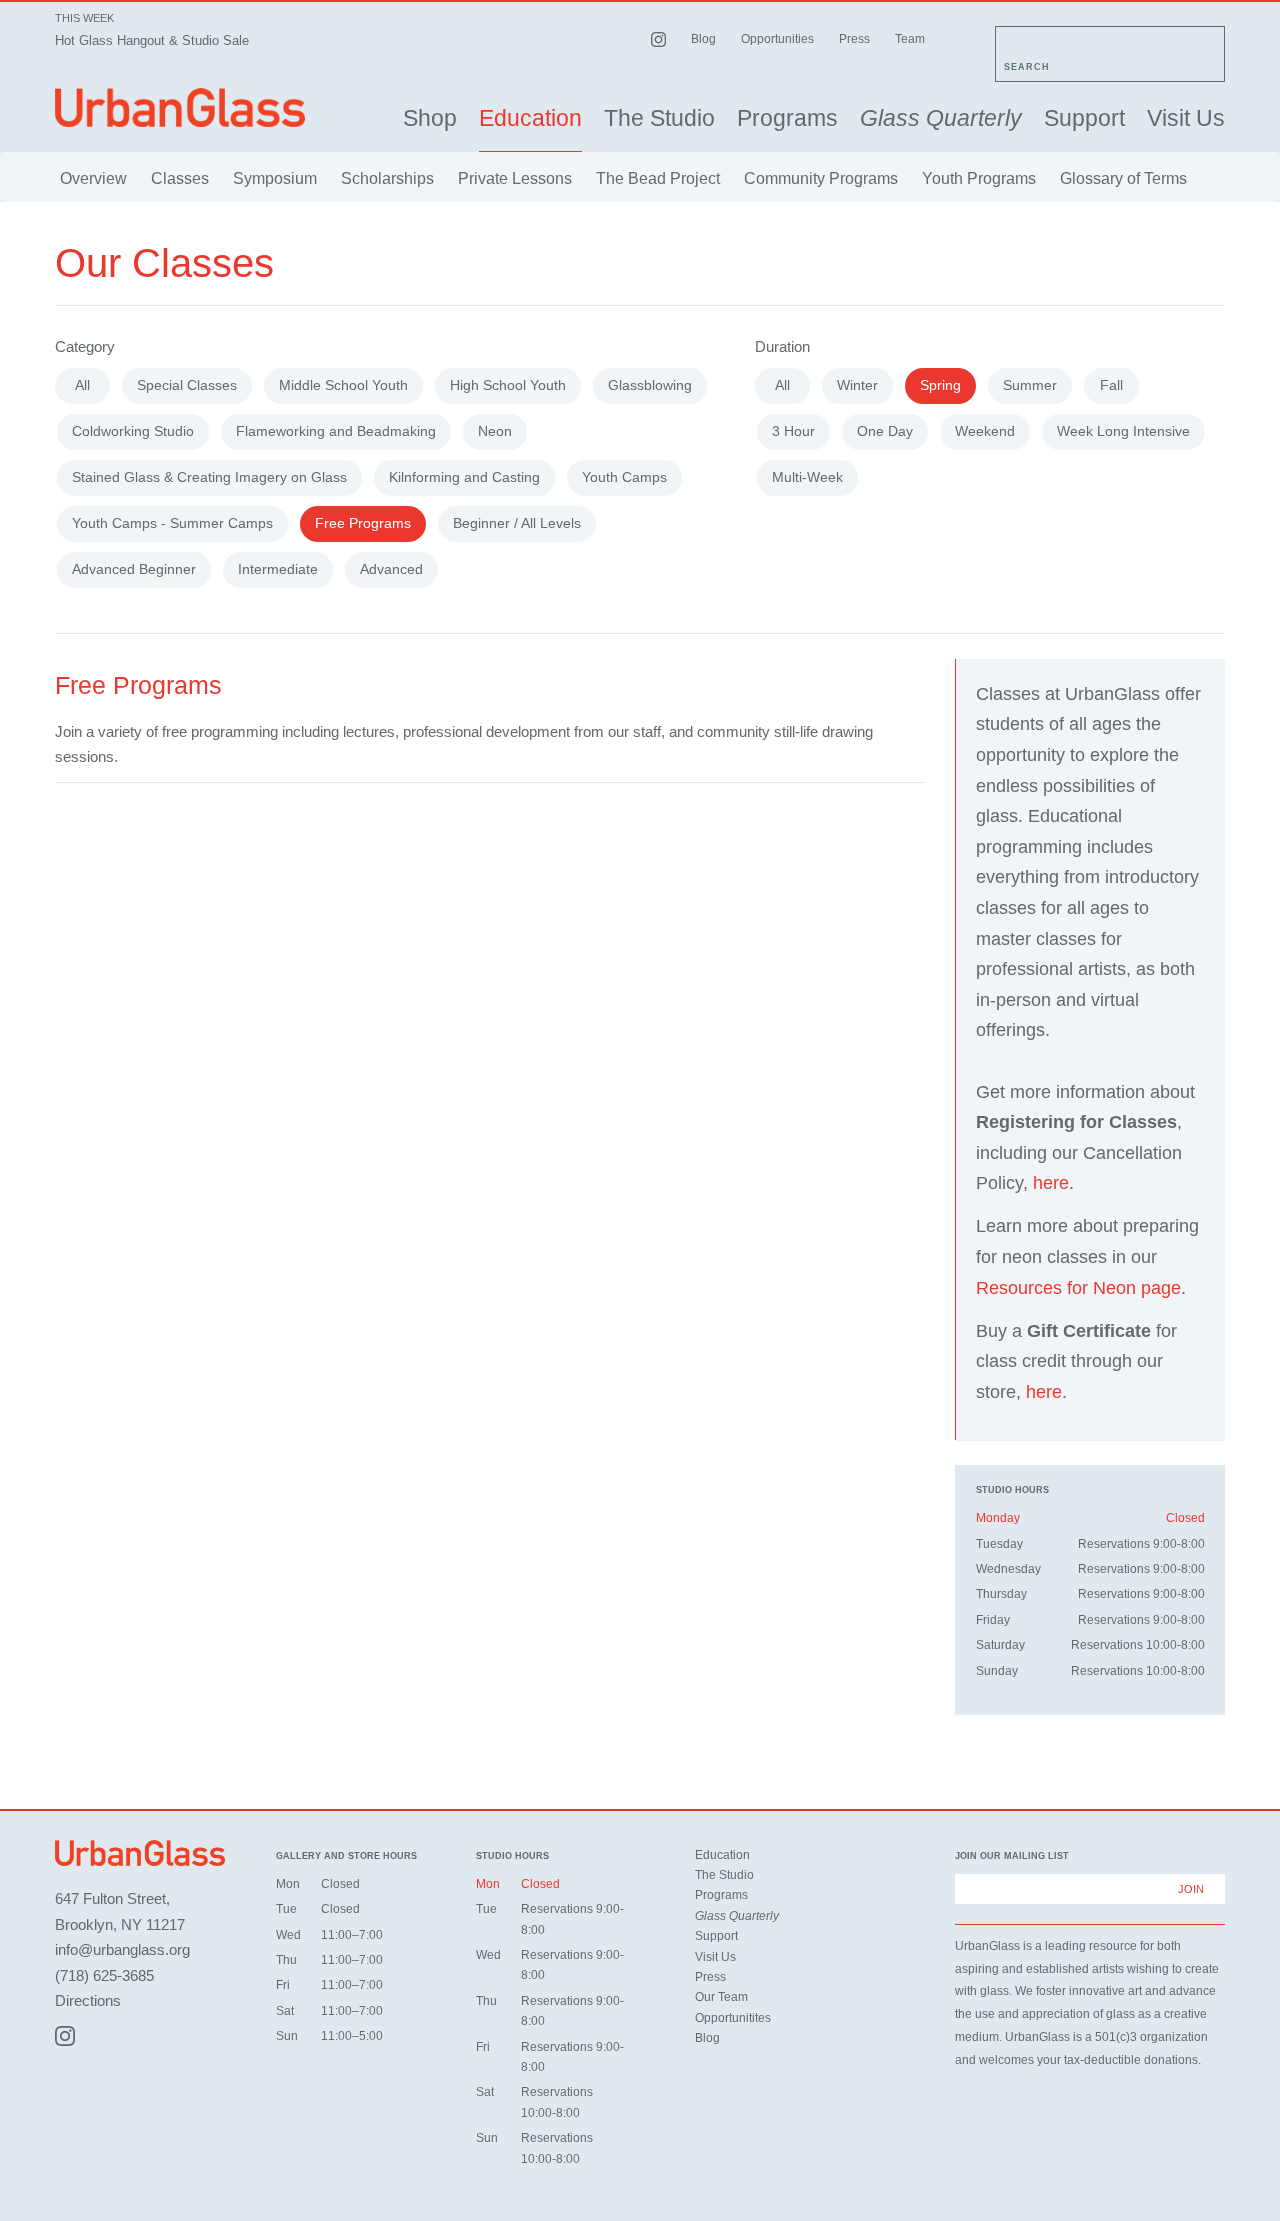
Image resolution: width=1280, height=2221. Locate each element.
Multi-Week (807, 477)
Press (854, 39)
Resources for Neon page (1078, 1288)
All (82, 385)
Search (1027, 67)
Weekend (985, 431)
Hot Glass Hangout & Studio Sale (152, 40)
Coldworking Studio (133, 431)
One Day (885, 431)
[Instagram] (65, 2036)
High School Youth (508, 385)
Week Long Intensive (1123, 431)
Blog (703, 39)
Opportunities (777, 39)
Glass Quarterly (941, 118)
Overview (93, 178)
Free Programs (363, 523)
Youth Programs (979, 178)
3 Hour (793, 431)
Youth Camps (624, 477)
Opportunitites (733, 2018)
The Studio (659, 118)
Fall (1111, 385)
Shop (430, 118)
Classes (180, 178)
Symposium (275, 178)
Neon (495, 431)
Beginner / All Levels (517, 523)
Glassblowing (650, 385)
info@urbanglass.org (122, 1949)
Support (1084, 118)
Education (530, 118)
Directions (88, 2000)
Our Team (721, 1997)
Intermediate (278, 569)
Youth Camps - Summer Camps (172, 523)
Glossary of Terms (1123, 178)
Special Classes (187, 385)
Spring (940, 385)
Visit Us (1186, 118)
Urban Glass (180, 107)
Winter (857, 385)
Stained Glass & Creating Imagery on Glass (209, 477)
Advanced (391, 569)
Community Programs (821, 178)
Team (910, 39)
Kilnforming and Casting (464, 477)
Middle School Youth (343, 385)
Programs (787, 118)
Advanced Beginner (134, 569)
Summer (1030, 385)
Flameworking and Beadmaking (336, 431)
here (1051, 1183)
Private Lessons (515, 178)
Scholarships (387, 178)
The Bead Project (658, 178)
